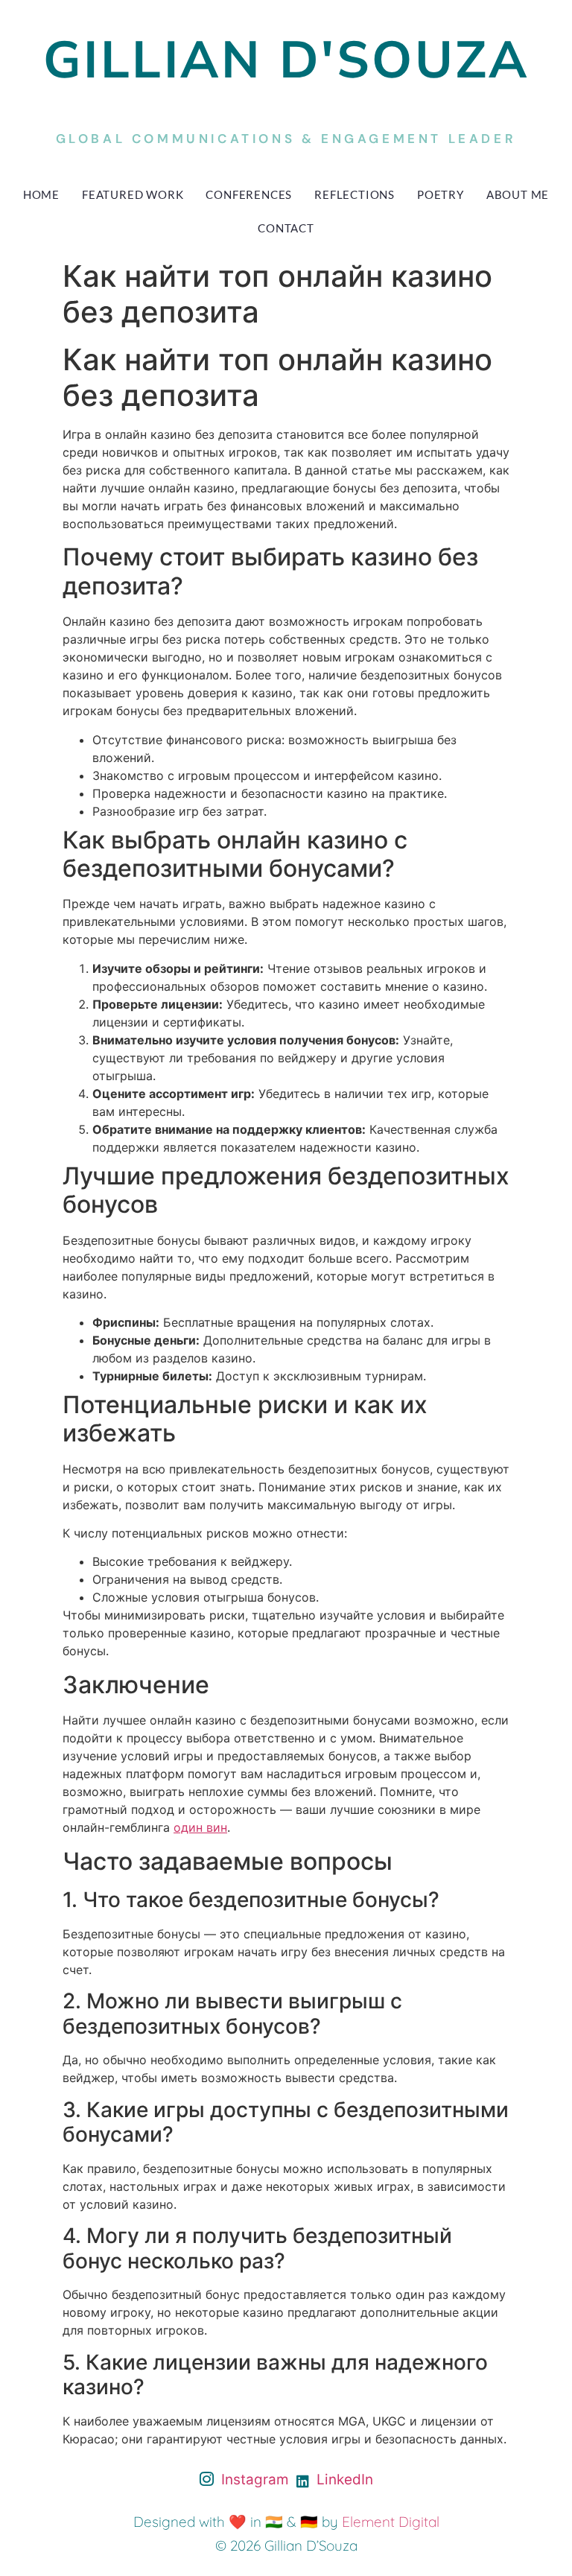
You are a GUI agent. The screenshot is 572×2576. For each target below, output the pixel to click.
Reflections (355, 194)
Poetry (441, 194)
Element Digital (391, 2522)
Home (41, 194)
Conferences (249, 194)
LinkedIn (343, 2480)
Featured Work (133, 194)
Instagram (253, 2480)
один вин (200, 1827)
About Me (518, 194)
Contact (286, 228)
